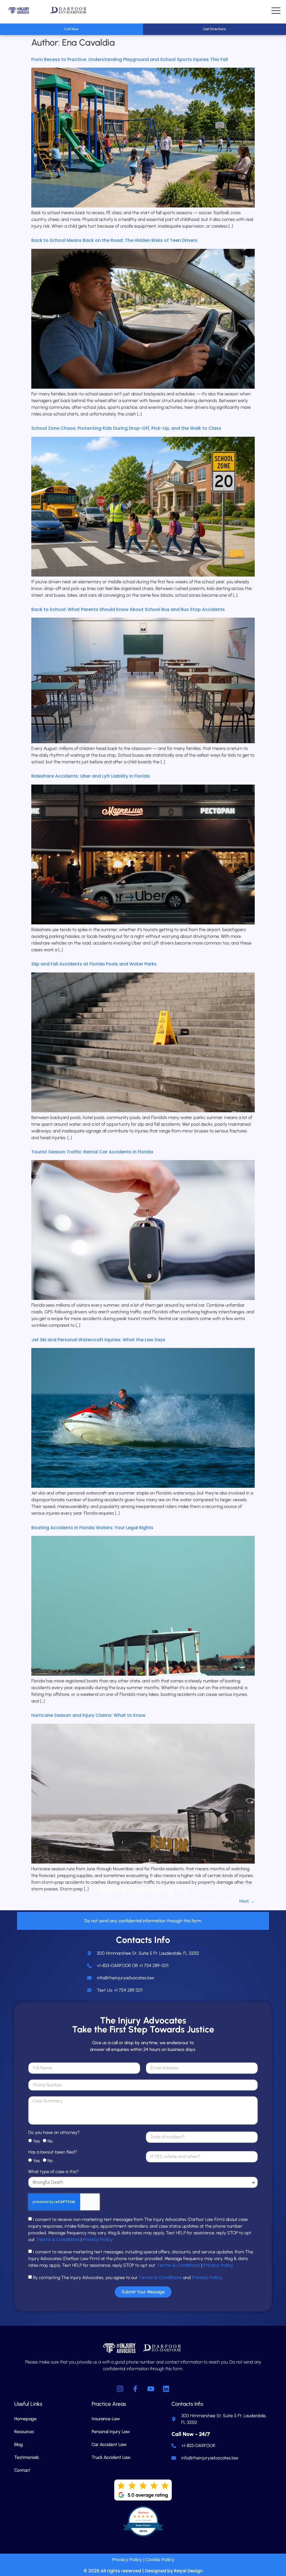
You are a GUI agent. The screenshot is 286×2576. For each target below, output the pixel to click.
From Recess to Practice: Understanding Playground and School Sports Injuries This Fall (130, 59)
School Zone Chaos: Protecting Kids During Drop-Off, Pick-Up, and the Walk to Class (126, 428)
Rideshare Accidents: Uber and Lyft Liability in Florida (90, 776)
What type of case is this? (53, 2172)
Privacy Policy (98, 2239)
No (50, 2141)
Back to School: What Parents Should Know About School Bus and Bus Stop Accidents (128, 609)
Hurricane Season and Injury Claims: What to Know (88, 1715)
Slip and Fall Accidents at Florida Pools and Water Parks (94, 964)
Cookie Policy (160, 2560)
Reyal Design (188, 2571)
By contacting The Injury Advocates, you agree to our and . (128, 2278)
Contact (22, 2470)
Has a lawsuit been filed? (53, 2152)
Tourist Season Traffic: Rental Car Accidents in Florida (92, 1152)
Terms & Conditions (58, 2239)
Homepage (25, 2419)
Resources (24, 2432)
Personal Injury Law (111, 2432)
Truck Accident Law (111, 2457)
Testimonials (27, 2457)
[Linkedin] (166, 2389)
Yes (36, 2141)
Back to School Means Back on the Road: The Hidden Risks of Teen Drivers (114, 240)
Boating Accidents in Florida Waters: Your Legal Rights (92, 1528)
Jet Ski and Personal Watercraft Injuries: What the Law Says (98, 1340)
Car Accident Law (109, 2444)
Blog (19, 2444)
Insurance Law (106, 2419)
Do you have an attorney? (54, 2133)
